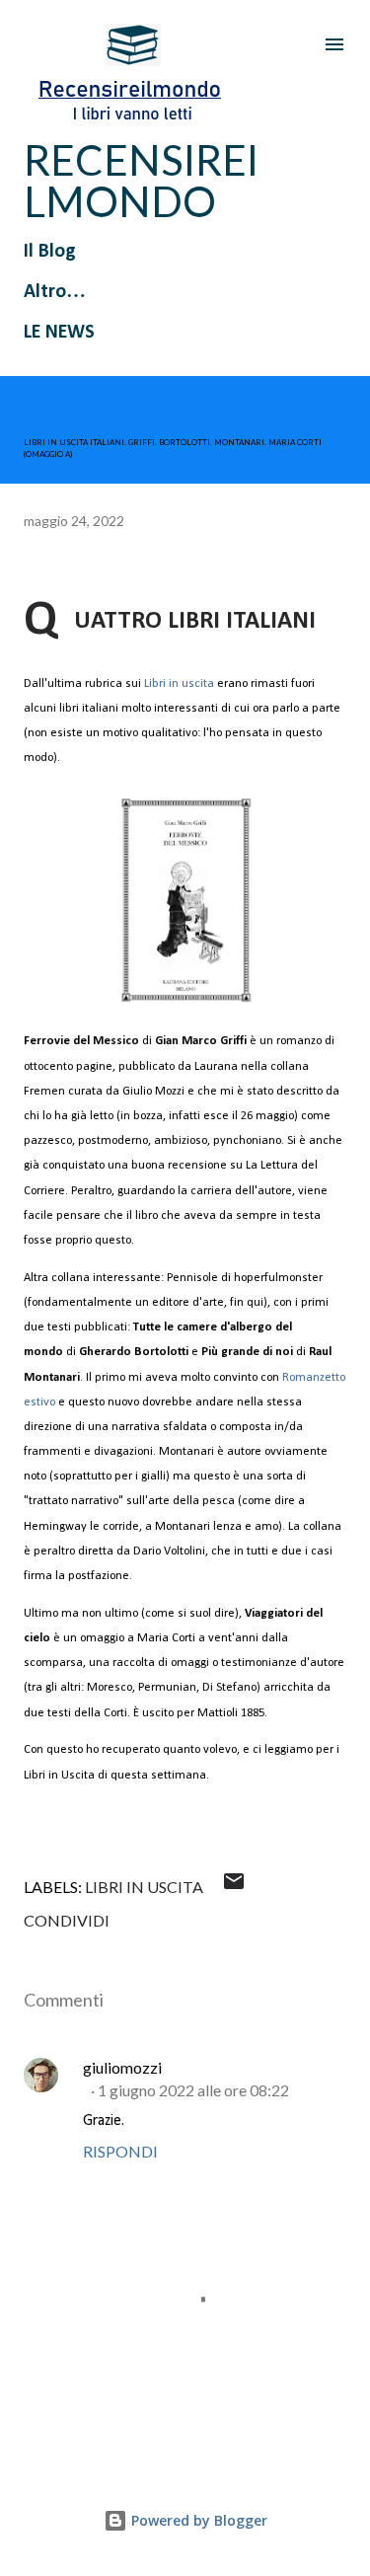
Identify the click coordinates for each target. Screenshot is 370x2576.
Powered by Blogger (197, 2520)
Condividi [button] (67, 1920)
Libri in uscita (179, 684)
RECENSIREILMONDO (141, 181)
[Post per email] (234, 1887)
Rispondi (120, 2151)
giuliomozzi (122, 2067)
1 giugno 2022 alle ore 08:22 (193, 2090)
